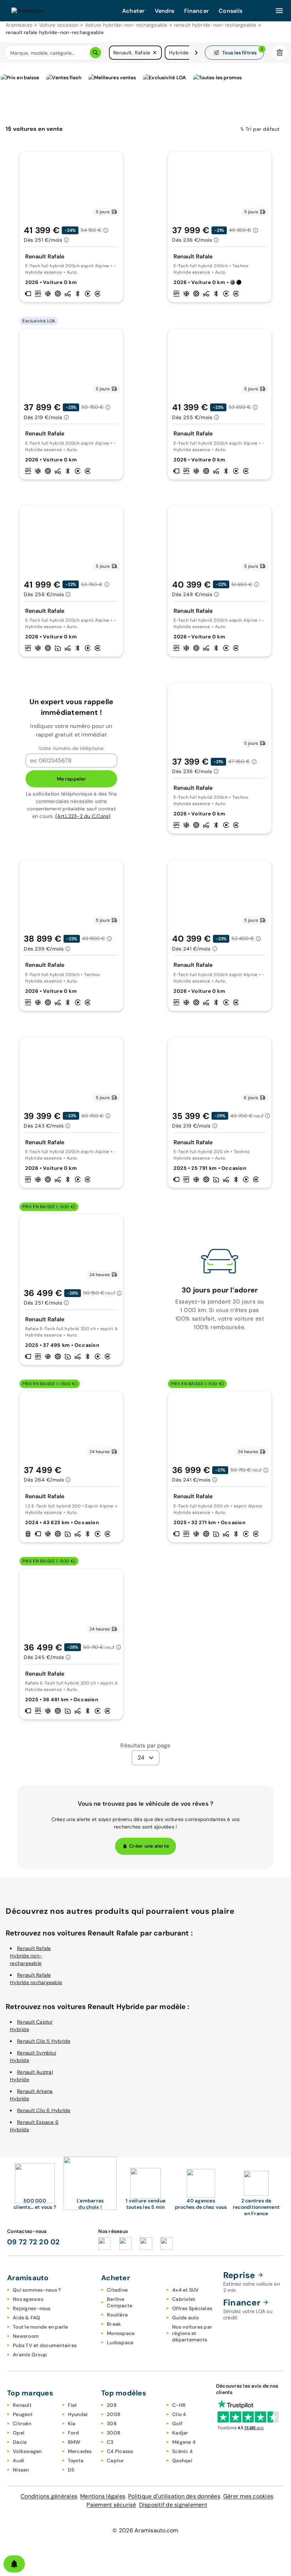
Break (114, 2324)
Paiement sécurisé (111, 2505)
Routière (117, 2315)
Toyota (76, 2460)
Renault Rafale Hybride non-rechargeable (31, 1956)
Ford (73, 2433)
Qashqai (182, 2460)
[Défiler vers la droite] (196, 53)
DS (71, 2470)
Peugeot (23, 2414)
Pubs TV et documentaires (45, 2345)
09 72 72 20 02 (34, 2242)
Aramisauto (19, 25)
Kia (72, 2424)
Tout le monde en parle (40, 2327)
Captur (116, 2460)
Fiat (73, 2405)
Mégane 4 (184, 2442)
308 (112, 2424)
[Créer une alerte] (14, 2564)
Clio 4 (179, 2414)
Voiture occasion (59, 25)
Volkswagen (27, 2451)
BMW (74, 2442)
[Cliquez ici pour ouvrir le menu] (279, 11)
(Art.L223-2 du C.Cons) (83, 816)
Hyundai (78, 2414)
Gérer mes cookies (248, 2496)
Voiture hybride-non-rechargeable (126, 25)
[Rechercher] (95, 53)
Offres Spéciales (192, 2308)
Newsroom (26, 2336)
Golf (177, 2424)
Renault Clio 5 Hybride (44, 2041)
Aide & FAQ (27, 2318)
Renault (22, 2405)
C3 (110, 2442)
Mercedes (80, 2451)
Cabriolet (184, 2299)
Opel (19, 2433)
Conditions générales (49, 2496)
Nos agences (28, 2299)
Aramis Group (30, 2355)
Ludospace (120, 2342)
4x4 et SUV (186, 2290)
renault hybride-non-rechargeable (215, 25)
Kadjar (180, 2433)
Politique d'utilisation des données (174, 2496)
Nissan (21, 2470)
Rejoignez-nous (32, 2308)
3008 (114, 2433)
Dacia (20, 2442)
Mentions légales (103, 2496)
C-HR (179, 2405)
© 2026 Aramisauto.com (145, 2530)
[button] (155, 53)
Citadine (117, 2290)
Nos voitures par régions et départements (192, 2333)
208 (112, 2405)
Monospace (121, 2333)
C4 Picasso (120, 2451)
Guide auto (186, 2318)
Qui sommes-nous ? (37, 2290)
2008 (114, 2414)
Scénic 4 (182, 2451)
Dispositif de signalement (173, 2505)
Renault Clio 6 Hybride (44, 2110)
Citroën (22, 2424)
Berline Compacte (120, 2302)
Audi (18, 2460)
